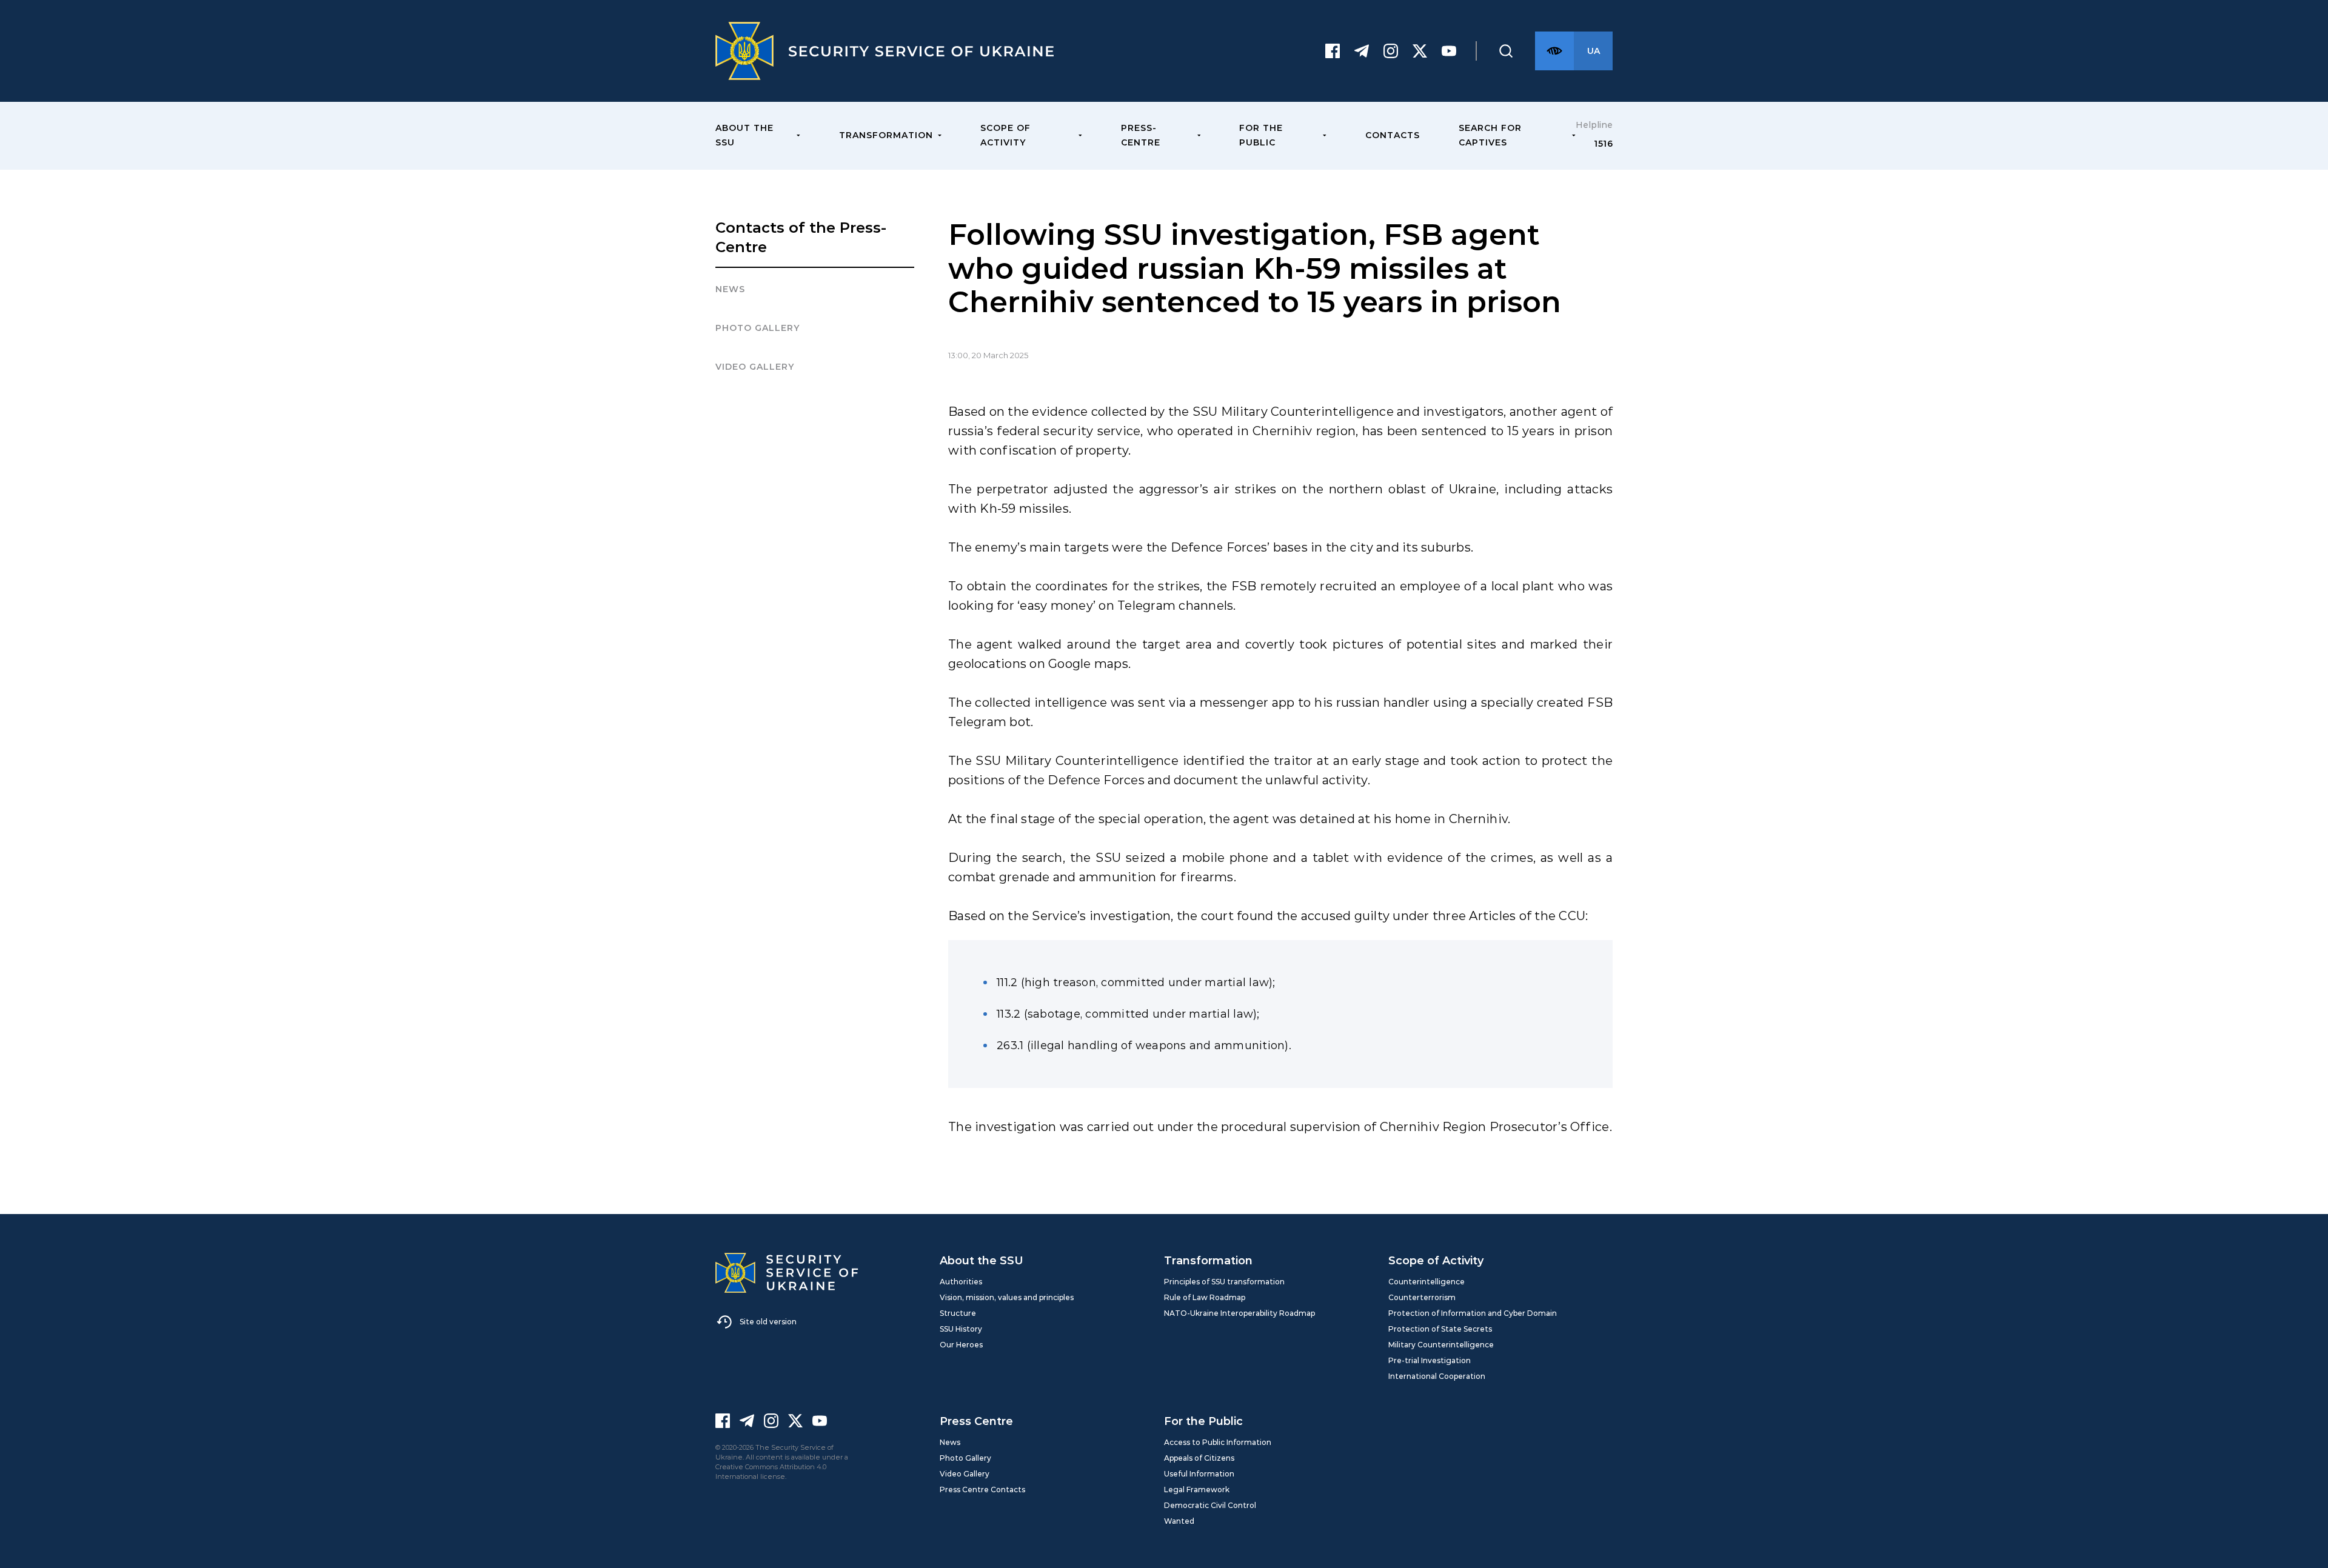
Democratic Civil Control (1210, 1505)
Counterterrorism (1422, 1297)
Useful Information (1199, 1474)
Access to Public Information (1218, 1442)
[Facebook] (1333, 51)
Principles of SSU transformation (1224, 1282)
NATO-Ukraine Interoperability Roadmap (1239, 1313)
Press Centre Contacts (982, 1490)
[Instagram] (1391, 51)
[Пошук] (1506, 51)
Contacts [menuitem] (1393, 135)
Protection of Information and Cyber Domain (1473, 1313)
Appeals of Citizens (1199, 1458)
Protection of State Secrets (1440, 1329)
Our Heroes (961, 1345)
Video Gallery (755, 367)
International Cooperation (1437, 1376)
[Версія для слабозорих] (1554, 51)
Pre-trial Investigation (1430, 1360)
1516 (1603, 144)
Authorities (961, 1282)
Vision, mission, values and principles (1007, 1297)
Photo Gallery (965, 1458)
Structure (958, 1313)
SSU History (961, 1329)
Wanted (1179, 1521)
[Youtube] (1449, 51)
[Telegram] (1362, 51)
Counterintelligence (1427, 1282)
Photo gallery (758, 328)
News (730, 289)
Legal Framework (1197, 1490)
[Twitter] (1420, 51)
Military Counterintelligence (1441, 1345)
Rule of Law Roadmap (1205, 1297)
